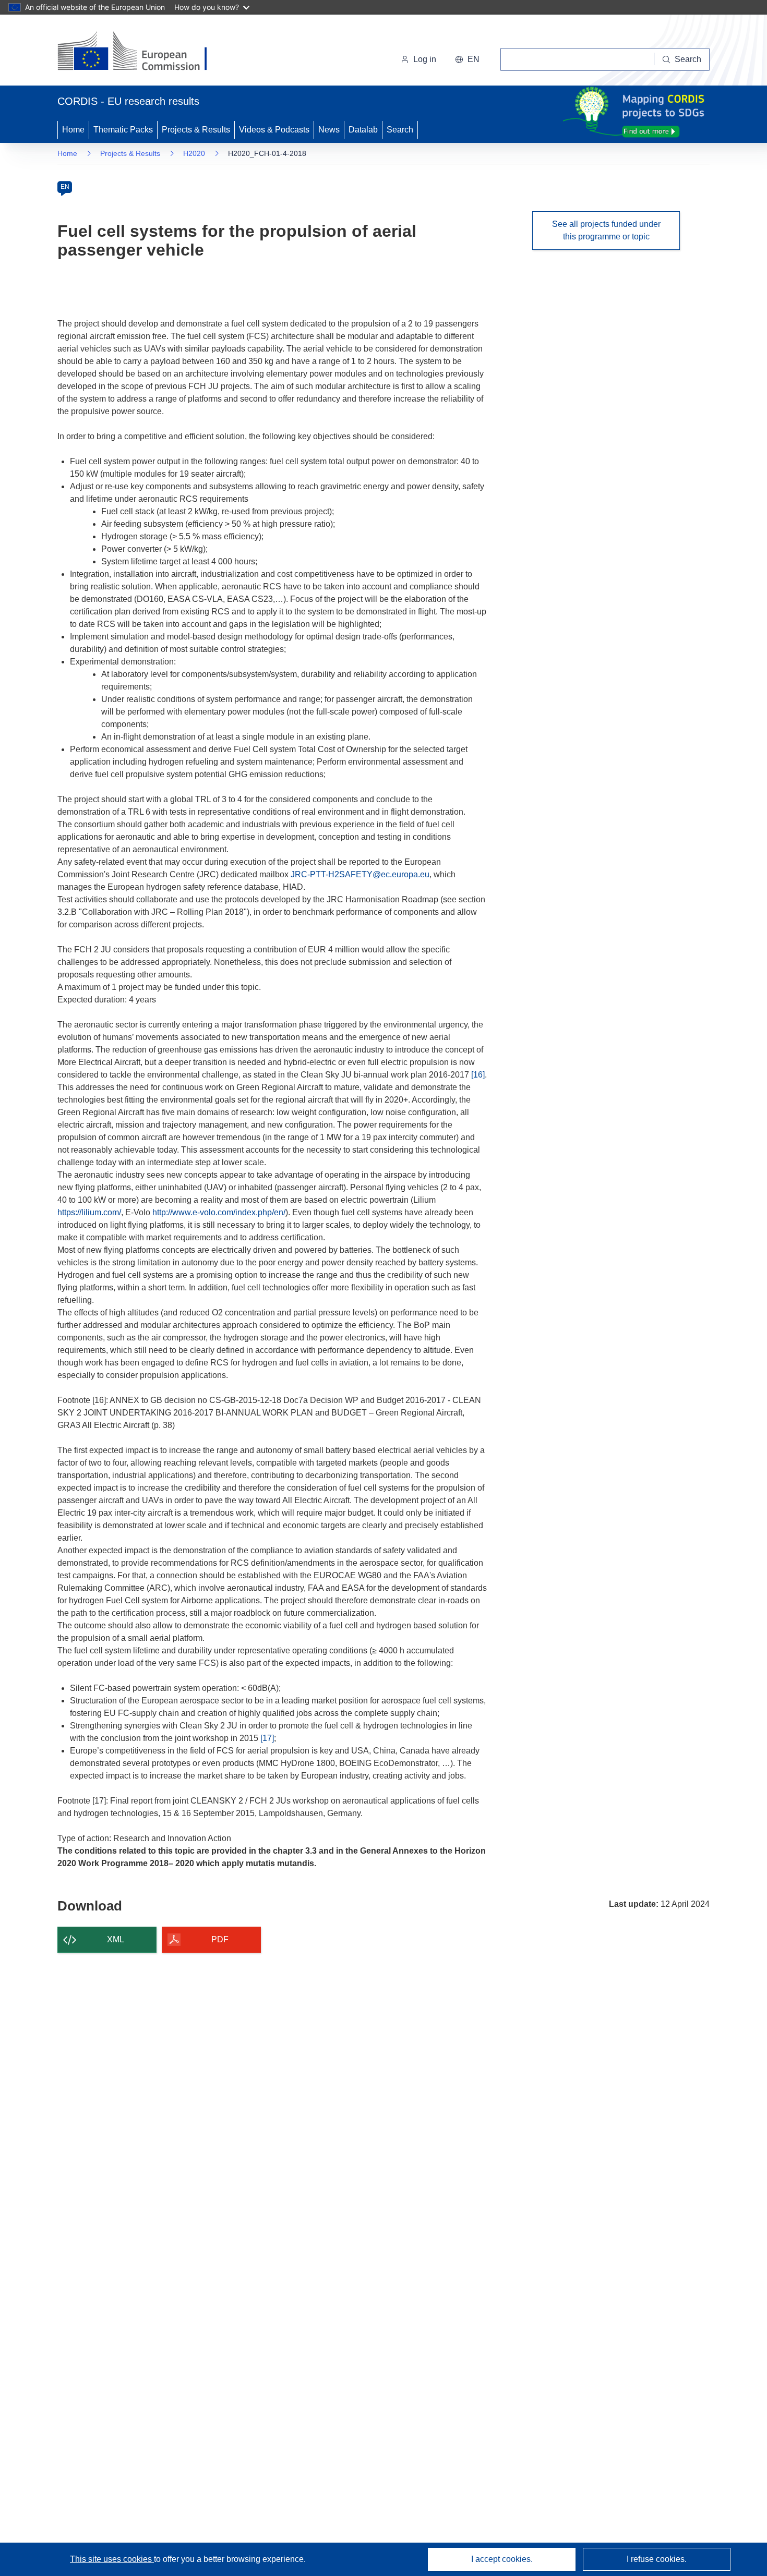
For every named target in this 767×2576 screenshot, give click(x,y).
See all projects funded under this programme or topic (606, 230)
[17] (267, 1738)
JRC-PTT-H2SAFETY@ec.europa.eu (360, 874)
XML (116, 1939)
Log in (425, 59)
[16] (478, 1075)
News (329, 130)
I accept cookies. (502, 2559)
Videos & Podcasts (274, 130)
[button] (467, 59)
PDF (220, 1939)
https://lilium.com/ (89, 1212)
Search (400, 130)
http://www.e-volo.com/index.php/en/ (219, 1212)
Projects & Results (196, 130)
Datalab (363, 130)
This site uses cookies (112, 2559)
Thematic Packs (123, 130)
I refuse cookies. (657, 2559)
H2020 (194, 153)
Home (73, 130)
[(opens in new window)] (142, 52)
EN (65, 187)
